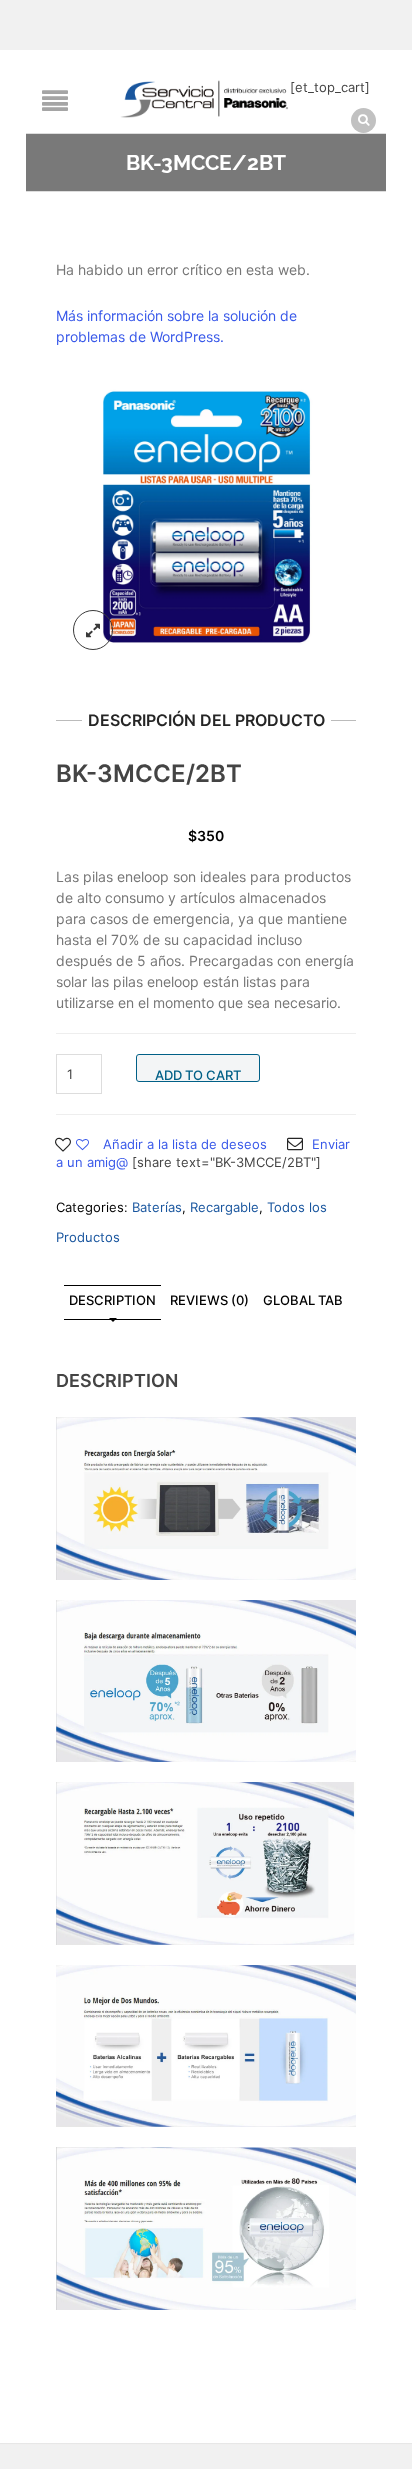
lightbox (93, 630)
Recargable (224, 1207)
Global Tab (303, 1300)
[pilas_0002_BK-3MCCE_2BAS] (206, 517)
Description (112, 1300)
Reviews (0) (209, 1300)
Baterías (157, 1207)
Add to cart (198, 1074)
